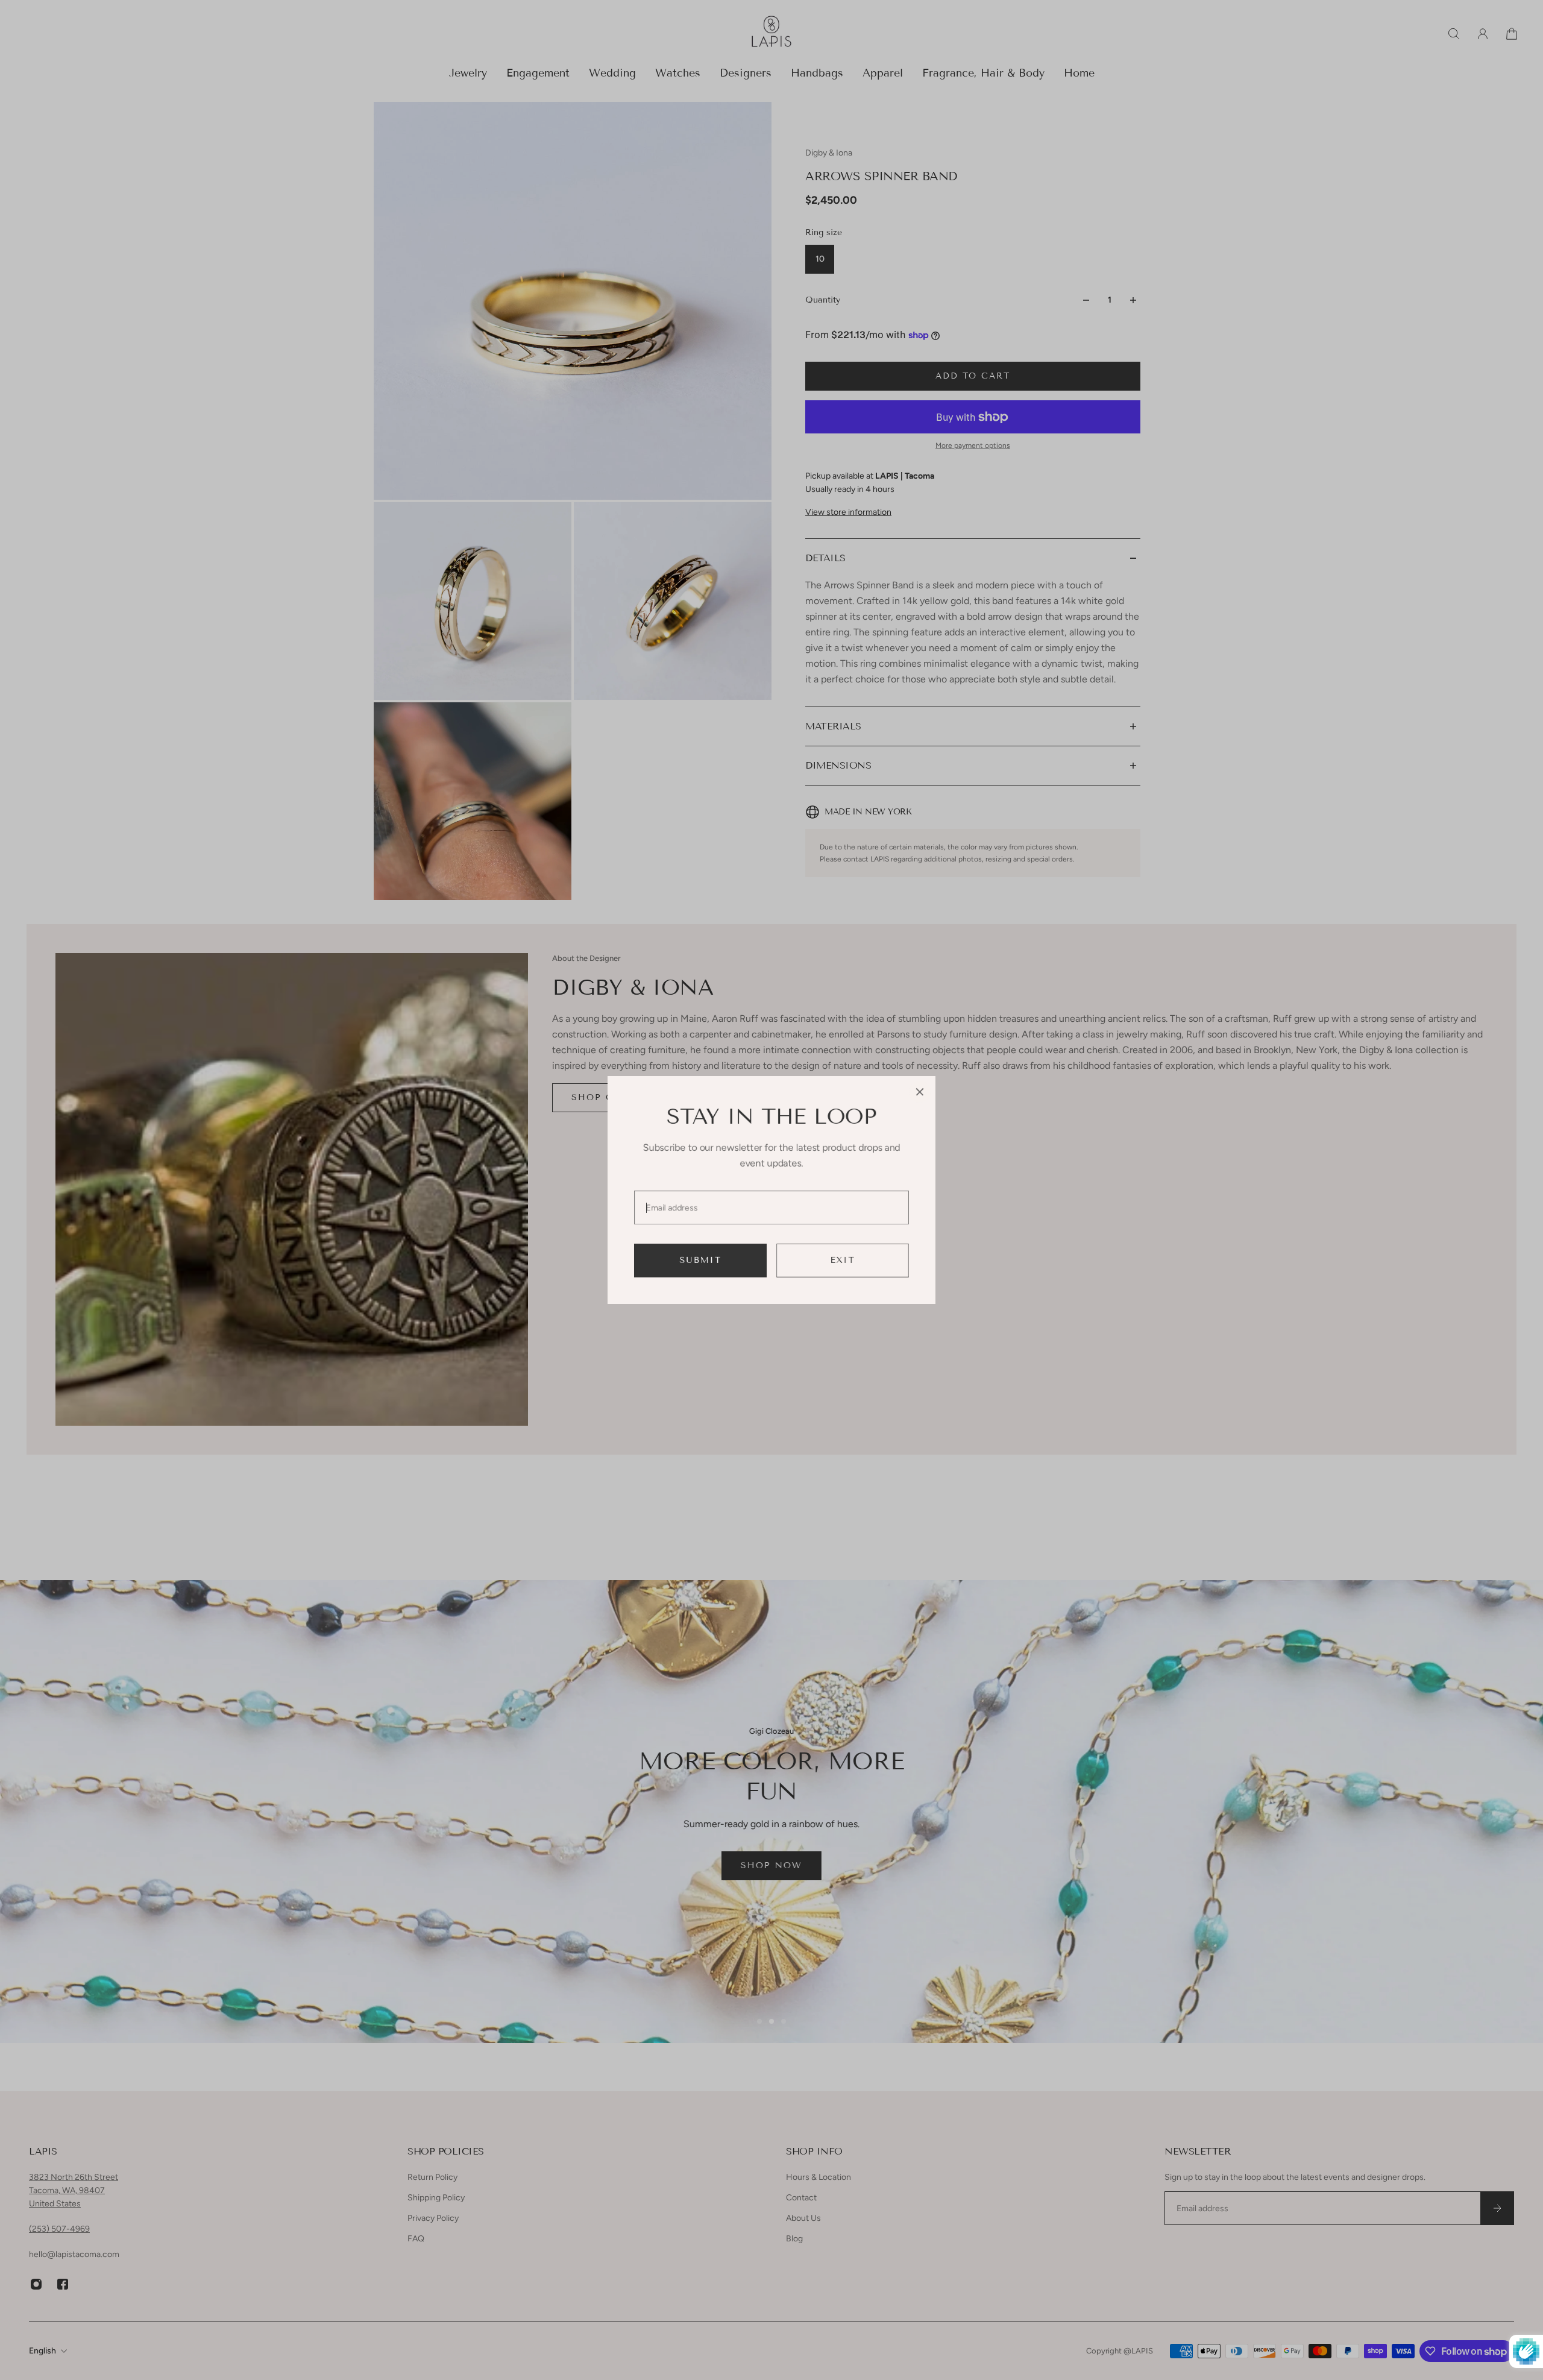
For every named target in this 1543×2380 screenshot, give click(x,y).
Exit (843, 1260)
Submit (701, 1260)
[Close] (920, 1092)
